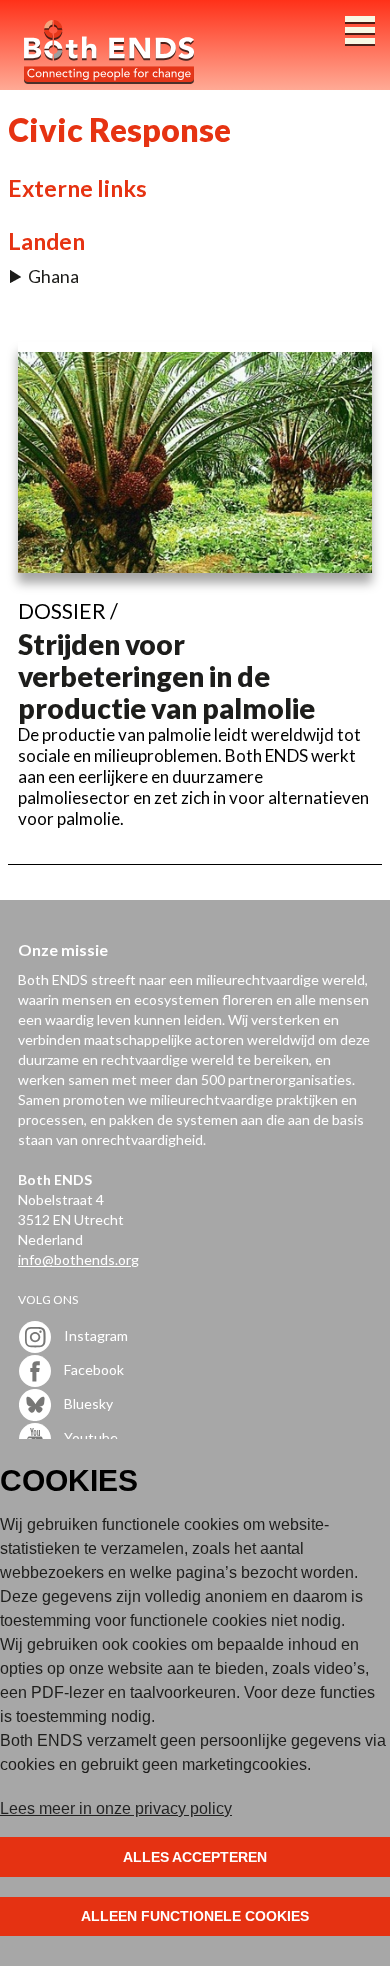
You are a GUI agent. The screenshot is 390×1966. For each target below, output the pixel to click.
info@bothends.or (74, 1259)
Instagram (94, 1335)
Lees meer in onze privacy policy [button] (116, 1808)
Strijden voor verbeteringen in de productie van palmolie (166, 676)
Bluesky (87, 1403)
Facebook (92, 1369)
